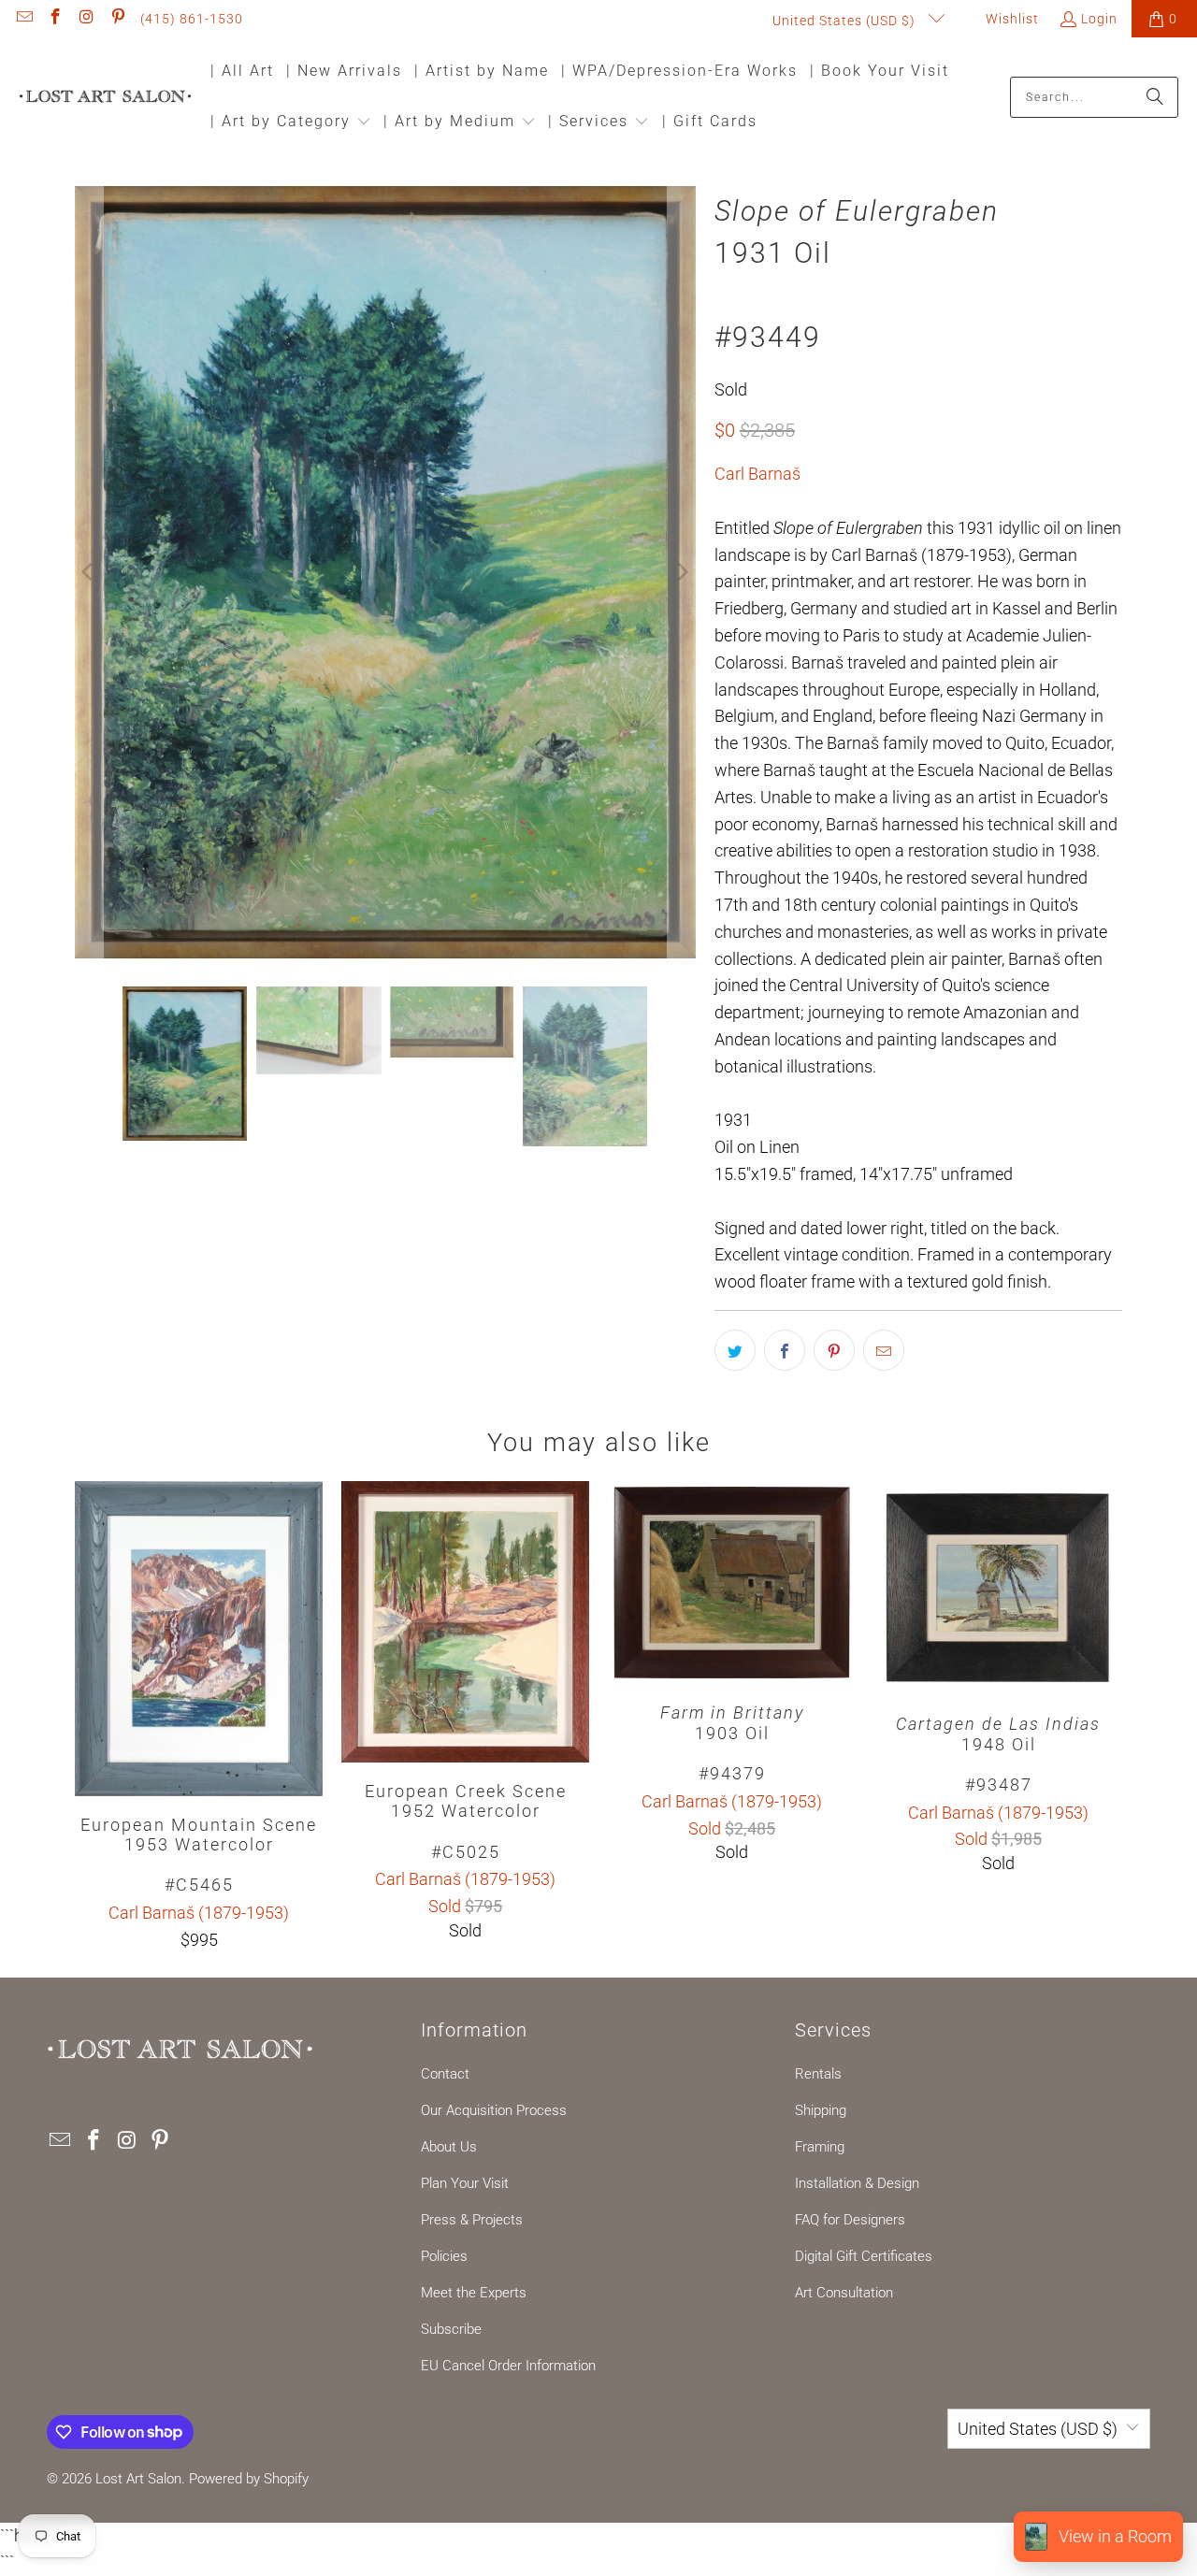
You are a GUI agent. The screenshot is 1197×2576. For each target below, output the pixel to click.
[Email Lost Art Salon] (23, 19)
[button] (291, 123)
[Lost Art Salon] (105, 98)
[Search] (1155, 97)
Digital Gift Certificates (864, 2256)
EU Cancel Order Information (508, 2366)
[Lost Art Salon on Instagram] (86, 19)
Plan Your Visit (465, 2183)
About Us (449, 2147)
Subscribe (451, 2329)
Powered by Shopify (249, 2479)
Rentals (818, 2074)
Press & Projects (472, 2220)
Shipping (821, 2110)
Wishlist (1010, 19)
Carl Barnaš (757, 474)
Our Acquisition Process (494, 2110)
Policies (444, 2256)
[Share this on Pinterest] (834, 1350)
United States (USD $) (846, 21)
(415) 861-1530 (192, 19)
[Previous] (89, 572)
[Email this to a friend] (884, 1350)
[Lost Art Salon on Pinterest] (118, 19)
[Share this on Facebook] (785, 1350)
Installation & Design (857, 2183)
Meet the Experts (474, 2293)
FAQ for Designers (850, 2220)
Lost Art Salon (138, 2479)
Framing (820, 2147)
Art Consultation (844, 2293)
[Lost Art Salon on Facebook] (55, 19)
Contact (445, 2074)
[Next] (682, 572)
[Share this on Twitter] (735, 1350)
